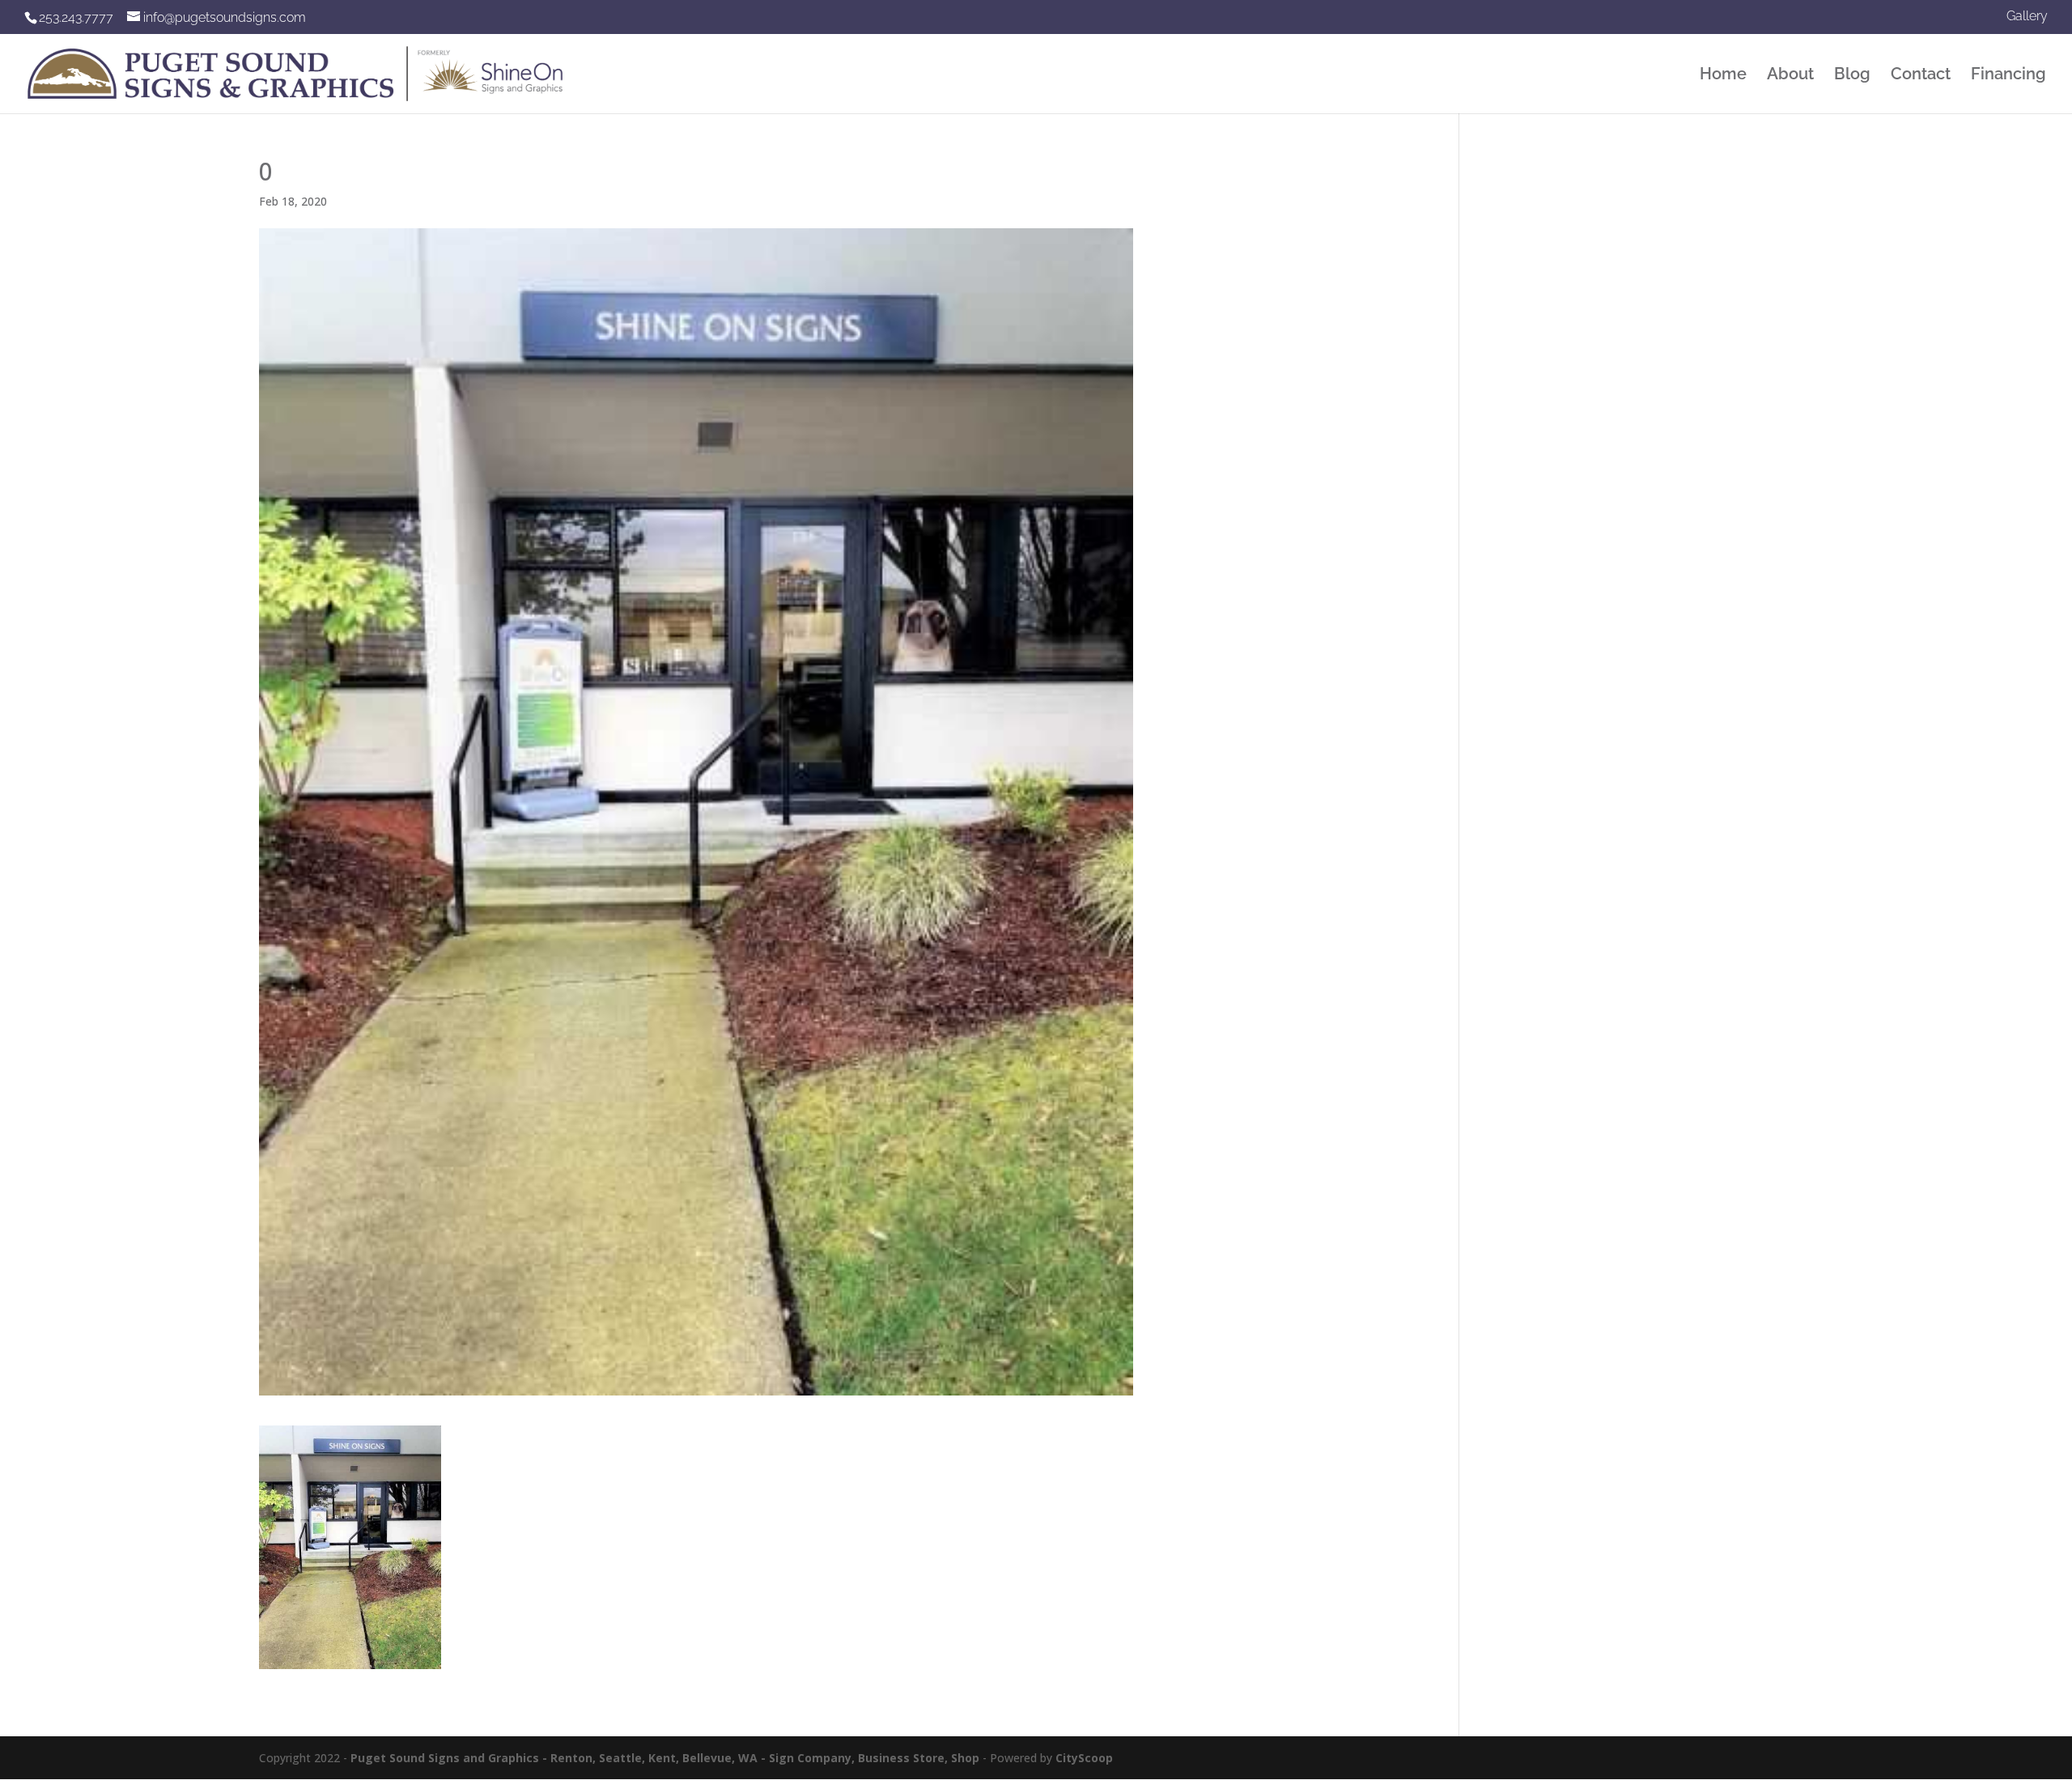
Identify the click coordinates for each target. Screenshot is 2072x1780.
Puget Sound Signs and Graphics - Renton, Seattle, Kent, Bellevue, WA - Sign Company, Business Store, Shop (665, 1758)
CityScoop (1084, 1758)
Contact (1921, 76)
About (1790, 76)
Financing (2008, 76)
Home (1723, 76)
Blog (1852, 76)
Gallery (2027, 17)
